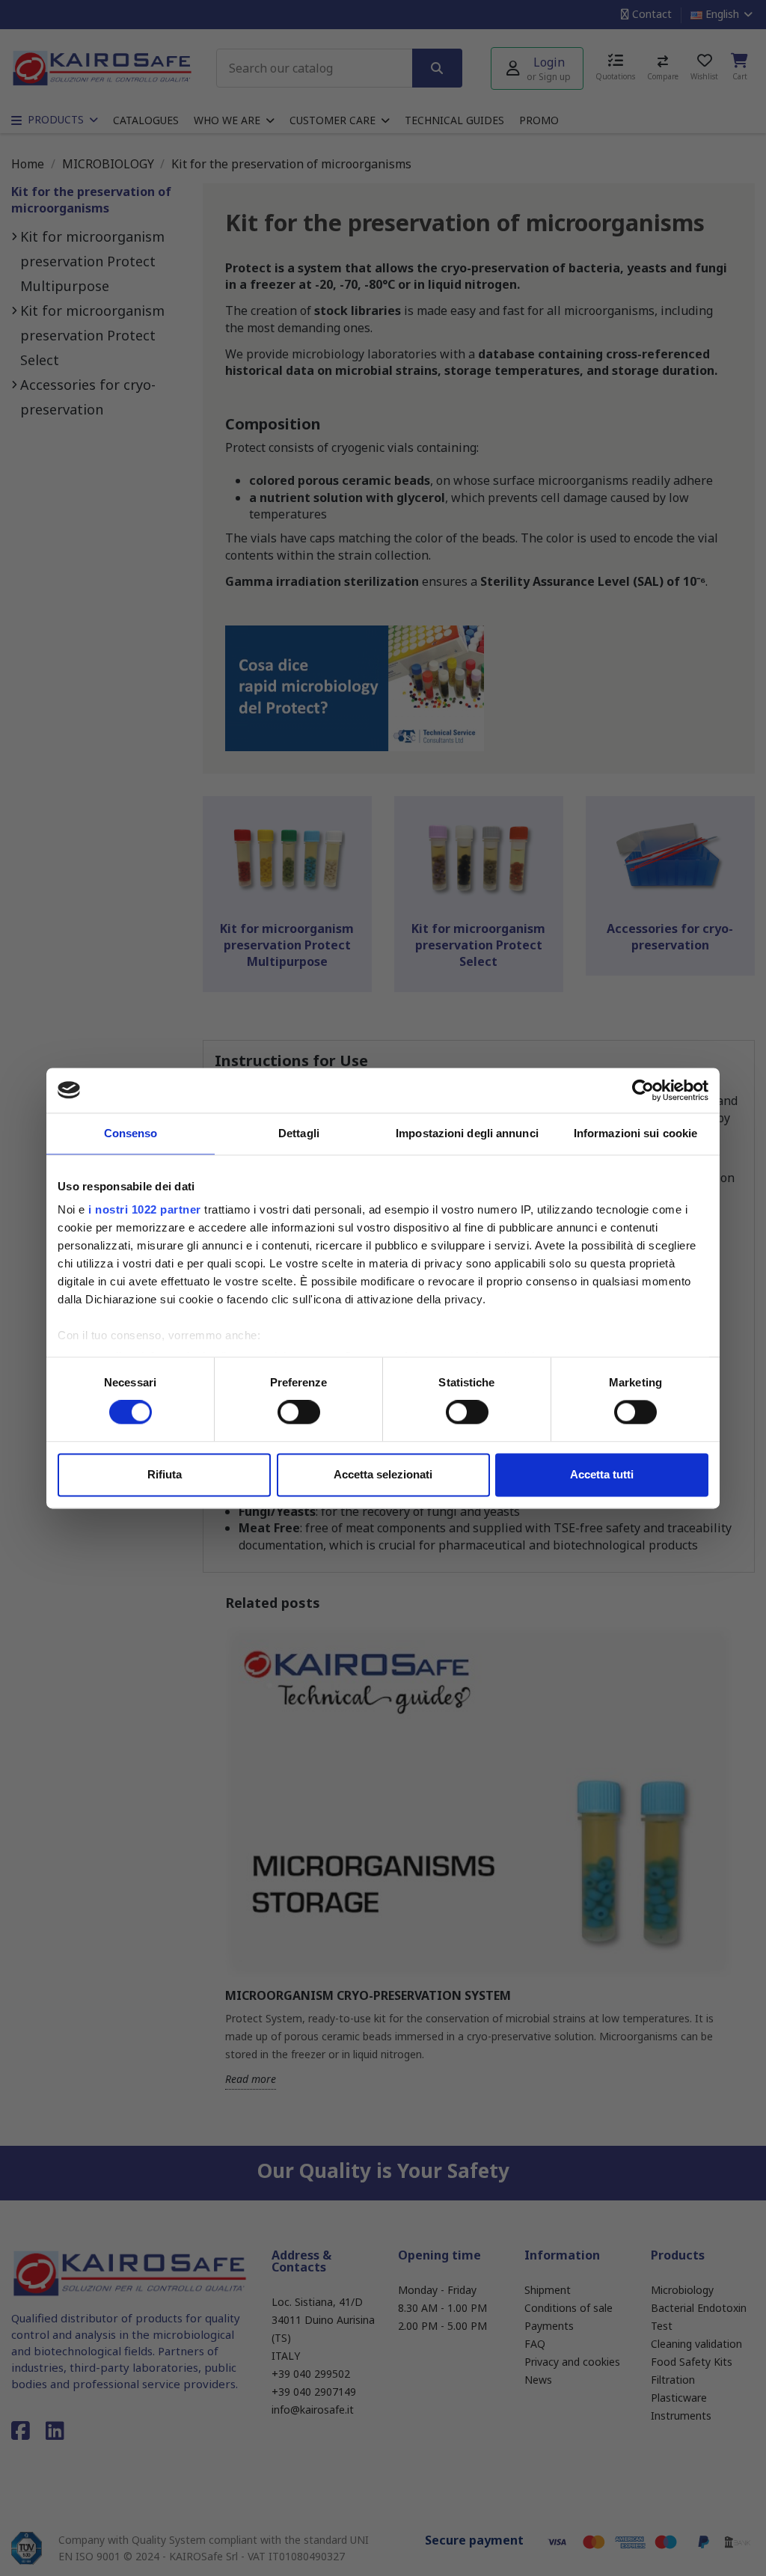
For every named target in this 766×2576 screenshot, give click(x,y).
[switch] (299, 1413)
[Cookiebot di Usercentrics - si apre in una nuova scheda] (643, 1090)
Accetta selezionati (383, 1474)
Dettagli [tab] (299, 1133)
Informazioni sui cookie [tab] (635, 1133)
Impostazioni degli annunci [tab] (467, 1133)
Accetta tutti (602, 1474)
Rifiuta (165, 1474)
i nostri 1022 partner (145, 1209)
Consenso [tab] (131, 1133)
